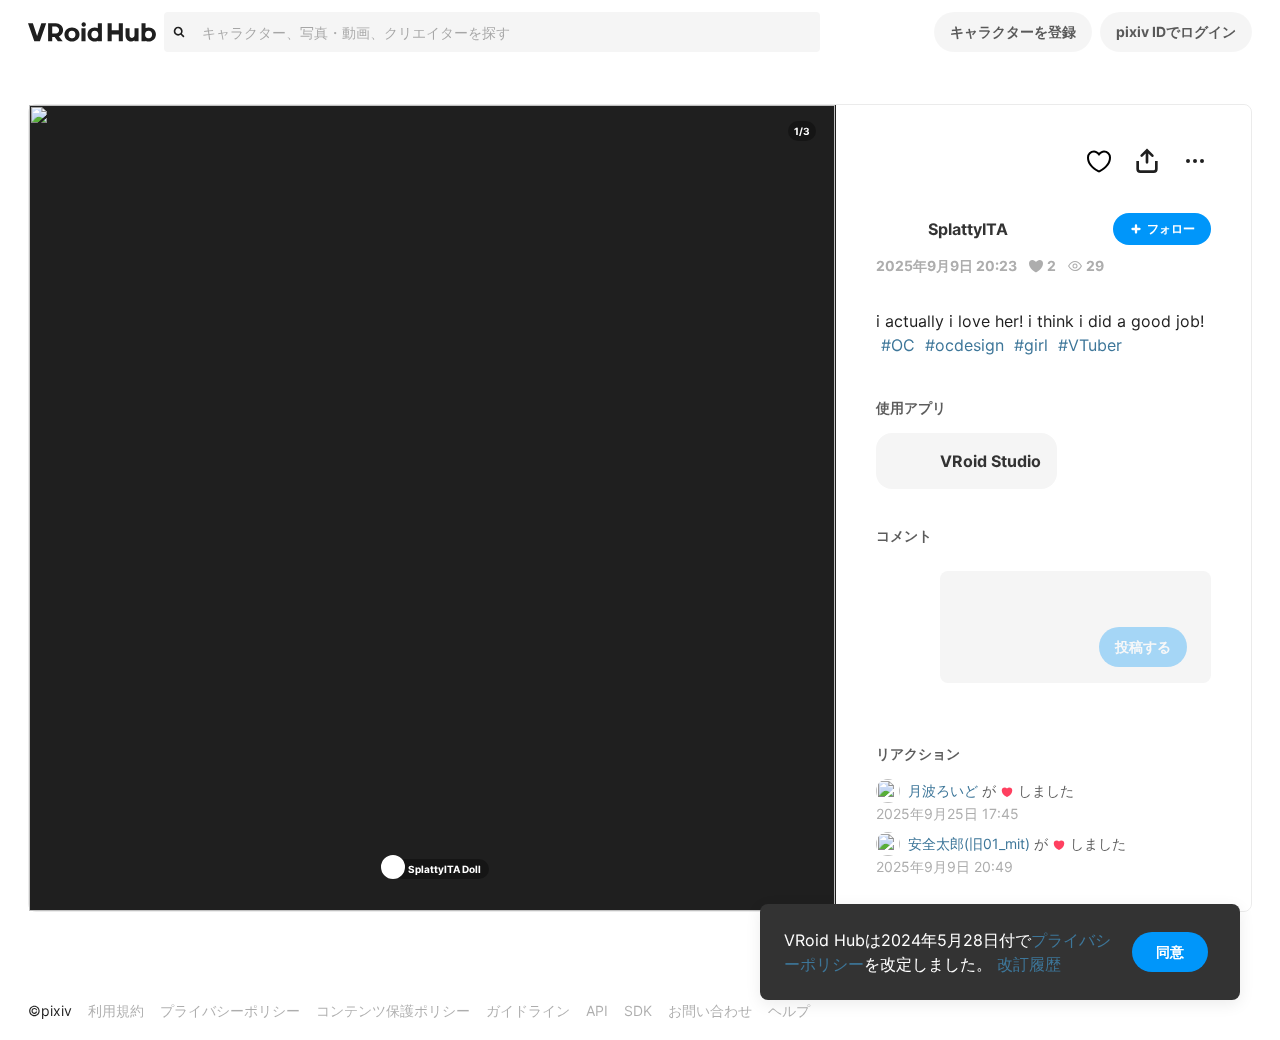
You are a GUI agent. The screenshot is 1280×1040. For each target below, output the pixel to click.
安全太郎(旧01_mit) (969, 843)
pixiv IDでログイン (1176, 31)
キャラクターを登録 (1013, 31)
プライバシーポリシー (230, 1010)
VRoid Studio (990, 461)
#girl (1031, 345)
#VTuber (1090, 345)
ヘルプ (789, 1010)
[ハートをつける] (1099, 161)
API (597, 1010)
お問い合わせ (710, 1010)
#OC (898, 345)
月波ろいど (943, 790)
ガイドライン (528, 1010)
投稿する (1143, 646)
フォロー (1171, 228)
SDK (638, 1010)
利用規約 (116, 1010)
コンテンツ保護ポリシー (393, 1010)
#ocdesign (964, 345)
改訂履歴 (1029, 964)
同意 (1170, 951)
